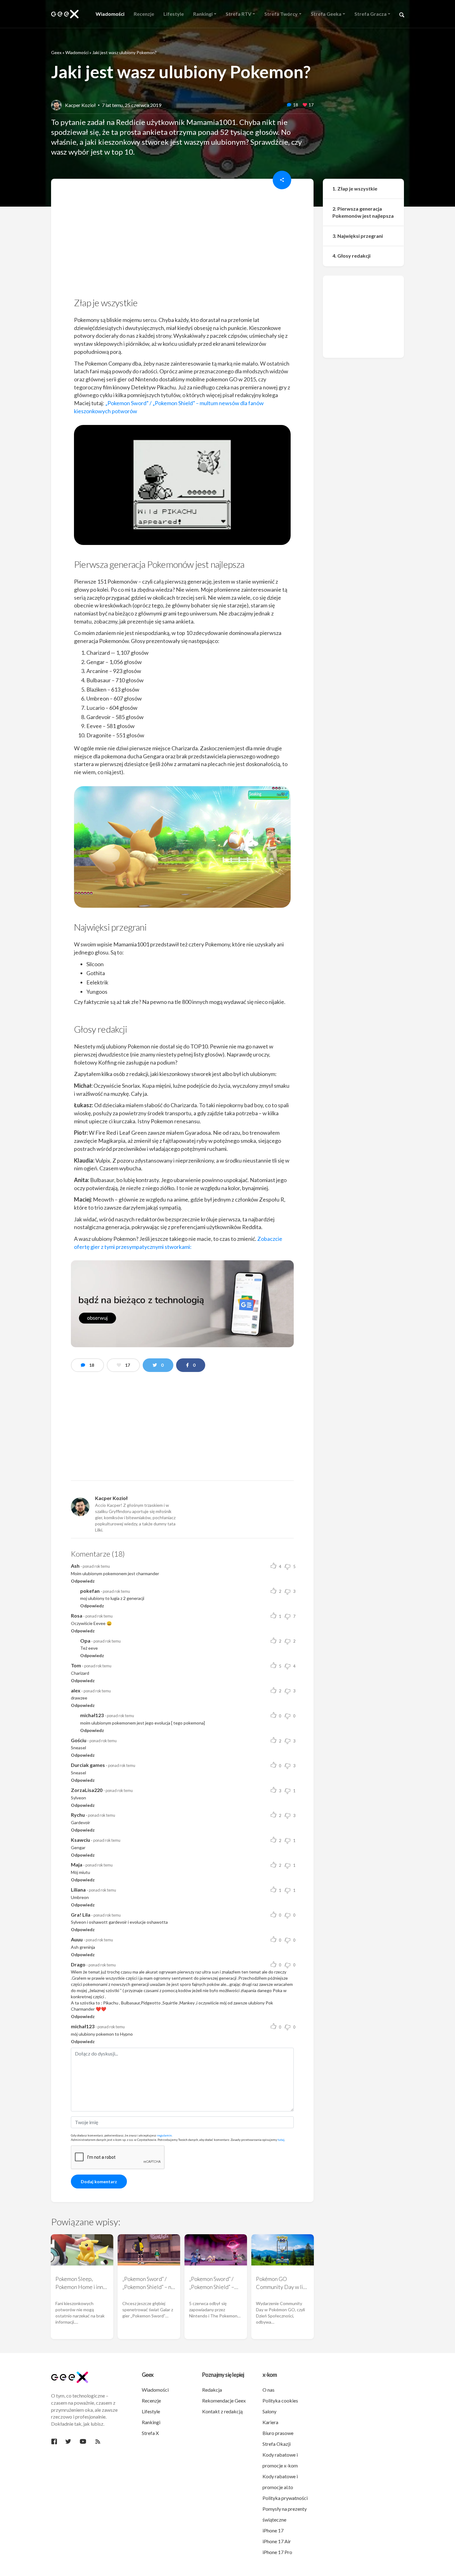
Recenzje (151, 2400)
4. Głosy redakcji (351, 256)
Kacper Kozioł (80, 105)
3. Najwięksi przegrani (358, 236)
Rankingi (151, 2422)
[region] (182, 240)
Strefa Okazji (277, 2444)
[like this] (305, 105)
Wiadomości (77, 52)
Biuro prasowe (278, 2433)
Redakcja (212, 2390)
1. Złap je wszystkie (355, 189)
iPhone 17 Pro (277, 2552)
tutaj (281, 2140)
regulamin (164, 2135)
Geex (56, 52)
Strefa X (150, 2433)
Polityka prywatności (285, 2498)
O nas (269, 2390)
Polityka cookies (280, 2400)
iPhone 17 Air (277, 2541)
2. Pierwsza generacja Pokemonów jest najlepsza (363, 212)
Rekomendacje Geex (224, 2400)
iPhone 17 (273, 2530)
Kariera (270, 2422)
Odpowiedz (83, 1581)
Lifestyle (151, 2411)
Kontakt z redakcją (222, 2411)
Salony (269, 2411)
